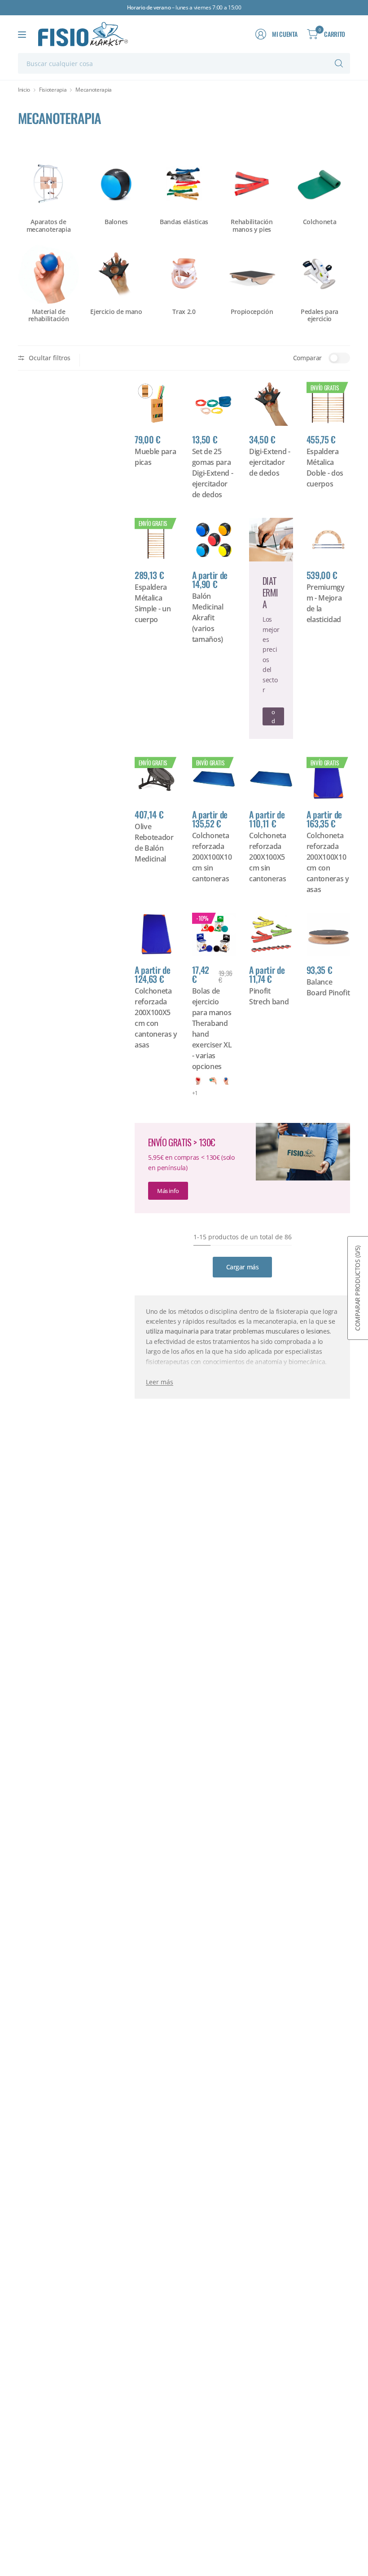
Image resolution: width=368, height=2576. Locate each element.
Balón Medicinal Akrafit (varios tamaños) (208, 618)
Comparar (307, 358)
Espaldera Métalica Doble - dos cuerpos (325, 468)
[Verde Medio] (212, 1080)
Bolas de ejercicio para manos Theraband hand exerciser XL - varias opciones (212, 1029)
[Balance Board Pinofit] (329, 935)
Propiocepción (252, 312)
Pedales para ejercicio (320, 316)
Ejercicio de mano (116, 312)
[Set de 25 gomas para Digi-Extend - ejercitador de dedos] (214, 404)
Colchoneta (320, 222)
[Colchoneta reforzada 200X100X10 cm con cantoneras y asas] (329, 779)
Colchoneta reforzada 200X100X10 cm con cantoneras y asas (328, 862)
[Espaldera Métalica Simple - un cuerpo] (157, 540)
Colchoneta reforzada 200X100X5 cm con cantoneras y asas (156, 1018)
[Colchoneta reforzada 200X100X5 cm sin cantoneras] (271, 779)
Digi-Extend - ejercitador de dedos (270, 462)
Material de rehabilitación (49, 316)
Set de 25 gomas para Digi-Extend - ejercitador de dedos (213, 473)
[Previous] (18, 232)
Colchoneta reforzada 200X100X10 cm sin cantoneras (212, 857)
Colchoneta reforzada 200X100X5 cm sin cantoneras (268, 857)
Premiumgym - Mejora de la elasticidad (326, 603)
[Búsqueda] (339, 63)
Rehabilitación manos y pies (252, 226)
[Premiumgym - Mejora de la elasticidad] (329, 540)
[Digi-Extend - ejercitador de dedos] (271, 404)
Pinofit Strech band (269, 996)
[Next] (350, 232)
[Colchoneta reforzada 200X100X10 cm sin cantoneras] (214, 779)
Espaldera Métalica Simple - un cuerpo (153, 603)
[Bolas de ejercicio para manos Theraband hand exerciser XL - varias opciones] (214, 935)
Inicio (24, 90)
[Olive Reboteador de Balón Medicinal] (157, 779)
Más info (168, 1191)
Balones (116, 222)
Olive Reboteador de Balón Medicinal (154, 843)
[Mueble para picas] (157, 404)
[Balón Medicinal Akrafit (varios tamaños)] (214, 540)
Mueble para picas (155, 457)
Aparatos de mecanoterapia (49, 226)
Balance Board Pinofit (328, 987)
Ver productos (273, 716)
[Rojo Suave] (198, 1080)
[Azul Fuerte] (226, 1080)
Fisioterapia (53, 90)
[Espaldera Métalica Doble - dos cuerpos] (329, 404)
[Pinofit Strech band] (271, 935)
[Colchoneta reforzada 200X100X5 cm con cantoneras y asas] (157, 935)
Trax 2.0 (184, 312)
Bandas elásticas (184, 222)
